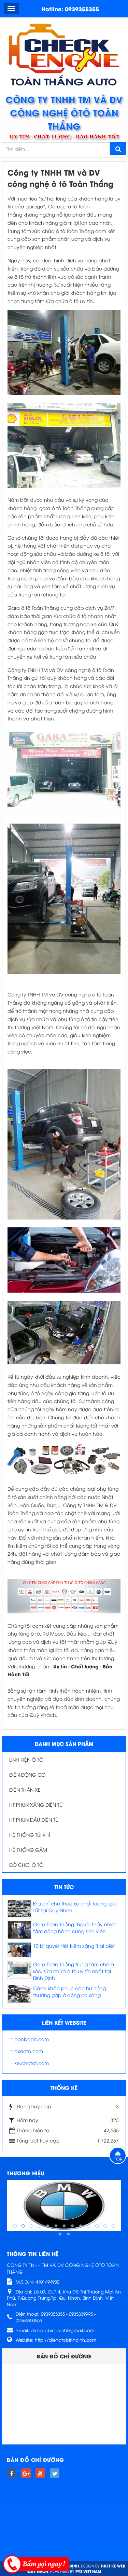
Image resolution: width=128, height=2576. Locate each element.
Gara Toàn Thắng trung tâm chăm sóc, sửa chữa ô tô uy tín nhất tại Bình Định (74, 1971)
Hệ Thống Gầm (28, 1850)
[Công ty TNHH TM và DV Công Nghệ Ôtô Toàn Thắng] (64, 54)
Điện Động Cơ (27, 1774)
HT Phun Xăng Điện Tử (36, 1804)
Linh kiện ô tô (26, 1759)
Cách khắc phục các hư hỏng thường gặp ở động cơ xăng (69, 1991)
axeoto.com (29, 2051)
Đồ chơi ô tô (26, 1865)
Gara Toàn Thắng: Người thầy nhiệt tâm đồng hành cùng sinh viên (75, 1927)
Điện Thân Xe (25, 1789)
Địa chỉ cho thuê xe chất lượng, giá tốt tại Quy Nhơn (75, 1907)
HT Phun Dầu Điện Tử (34, 1820)
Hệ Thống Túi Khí (30, 1835)
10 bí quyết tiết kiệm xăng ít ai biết (74, 1946)
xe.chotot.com (32, 2063)
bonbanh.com (32, 2039)
